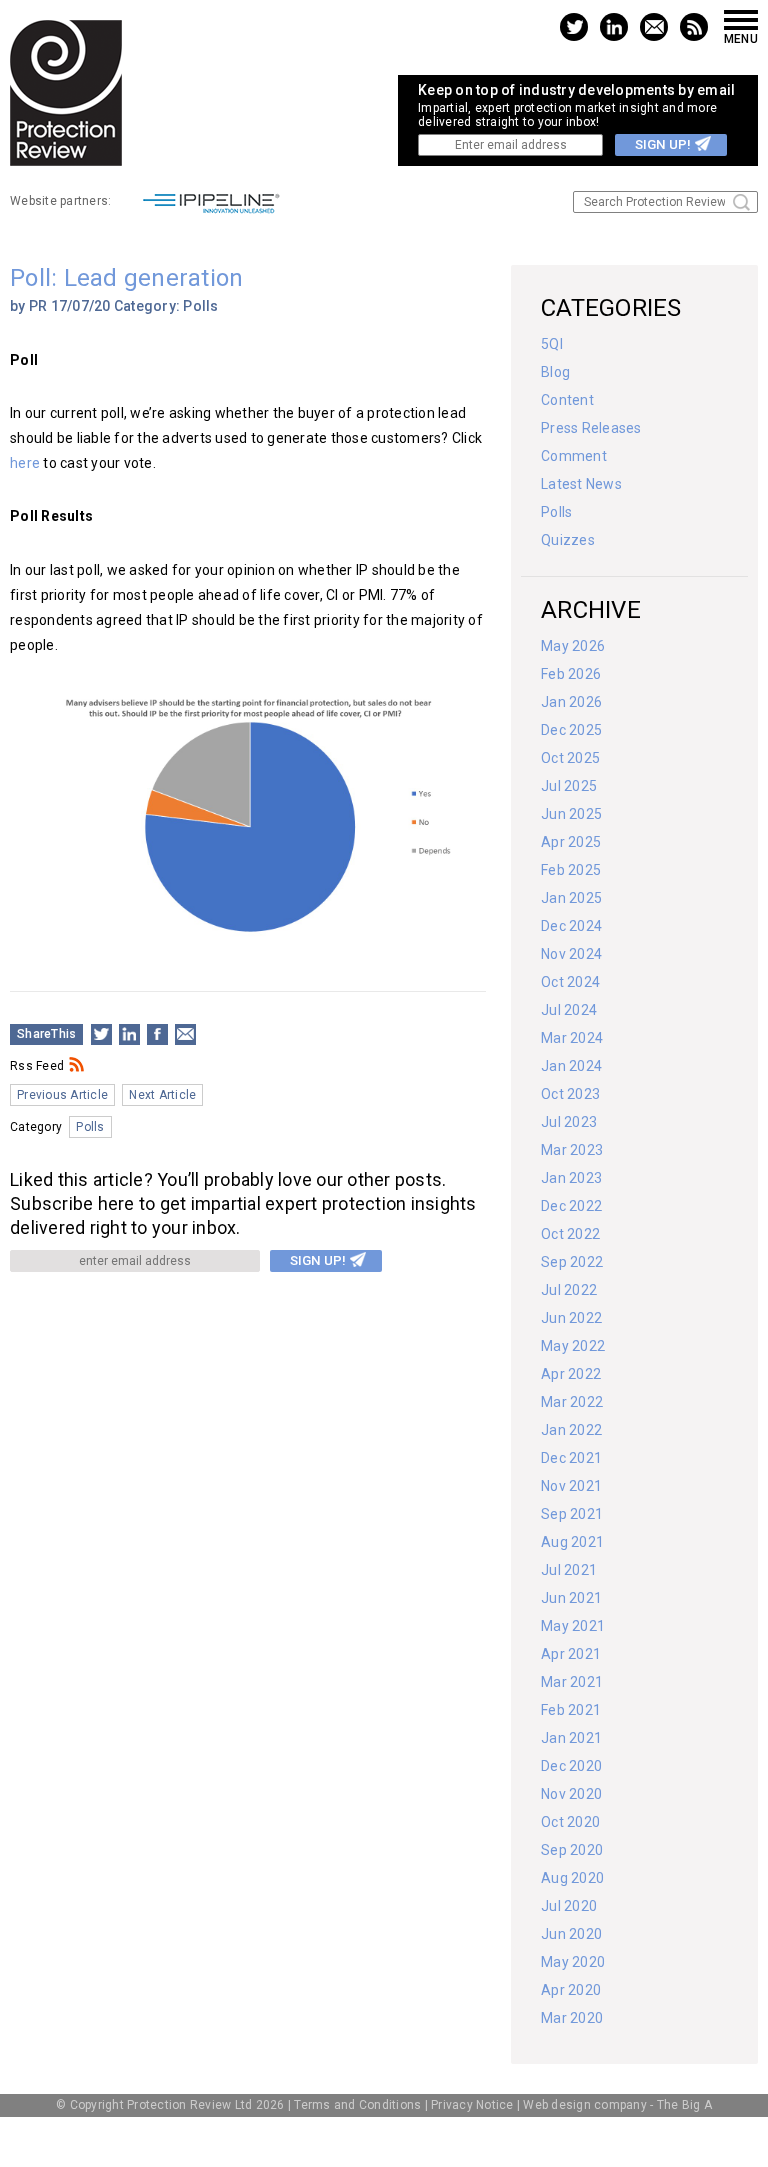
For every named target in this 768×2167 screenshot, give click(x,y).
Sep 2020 (572, 1850)
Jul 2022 (569, 1290)
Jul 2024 (569, 1010)
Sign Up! (663, 144)
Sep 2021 (572, 1514)
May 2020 (573, 1962)
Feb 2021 (571, 1710)
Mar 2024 (572, 1038)
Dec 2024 (571, 926)
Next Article (162, 1095)
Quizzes (568, 540)
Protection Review (66, 93)
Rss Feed (37, 1066)
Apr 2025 (571, 842)
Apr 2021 (571, 1654)
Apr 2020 (571, 1990)
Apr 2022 (571, 1374)
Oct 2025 (570, 758)
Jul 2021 (569, 1570)
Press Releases (591, 428)
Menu (741, 38)
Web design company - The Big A (617, 2105)
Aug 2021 (572, 1542)
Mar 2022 (572, 1402)
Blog (555, 372)
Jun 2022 (571, 1318)
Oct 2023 (570, 1094)
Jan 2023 (571, 1178)
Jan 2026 (571, 702)
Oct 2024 (570, 982)
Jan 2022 (571, 1430)
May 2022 (573, 1346)
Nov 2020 (571, 1794)
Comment (574, 456)
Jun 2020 (571, 1934)
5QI (552, 344)
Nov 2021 (571, 1486)
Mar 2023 (572, 1150)
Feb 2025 (571, 870)
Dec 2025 (571, 730)
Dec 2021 (571, 1458)
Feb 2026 (571, 674)
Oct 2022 (570, 1234)
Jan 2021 (571, 1738)
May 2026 (573, 646)
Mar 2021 (572, 1682)
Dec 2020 (571, 1766)
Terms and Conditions (357, 2105)
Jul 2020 (569, 1906)
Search (741, 202)
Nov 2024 (571, 954)
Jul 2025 (569, 786)
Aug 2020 (572, 1878)
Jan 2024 (571, 1066)
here (25, 463)
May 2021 (573, 1626)
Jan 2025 (571, 898)
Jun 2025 (571, 814)
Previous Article (62, 1095)
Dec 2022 (571, 1206)
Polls (200, 306)
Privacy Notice (472, 2105)
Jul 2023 (569, 1122)
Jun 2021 (571, 1598)
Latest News (581, 484)
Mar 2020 (572, 2018)
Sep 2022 (572, 1262)
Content (567, 400)
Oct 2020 (570, 1822)
